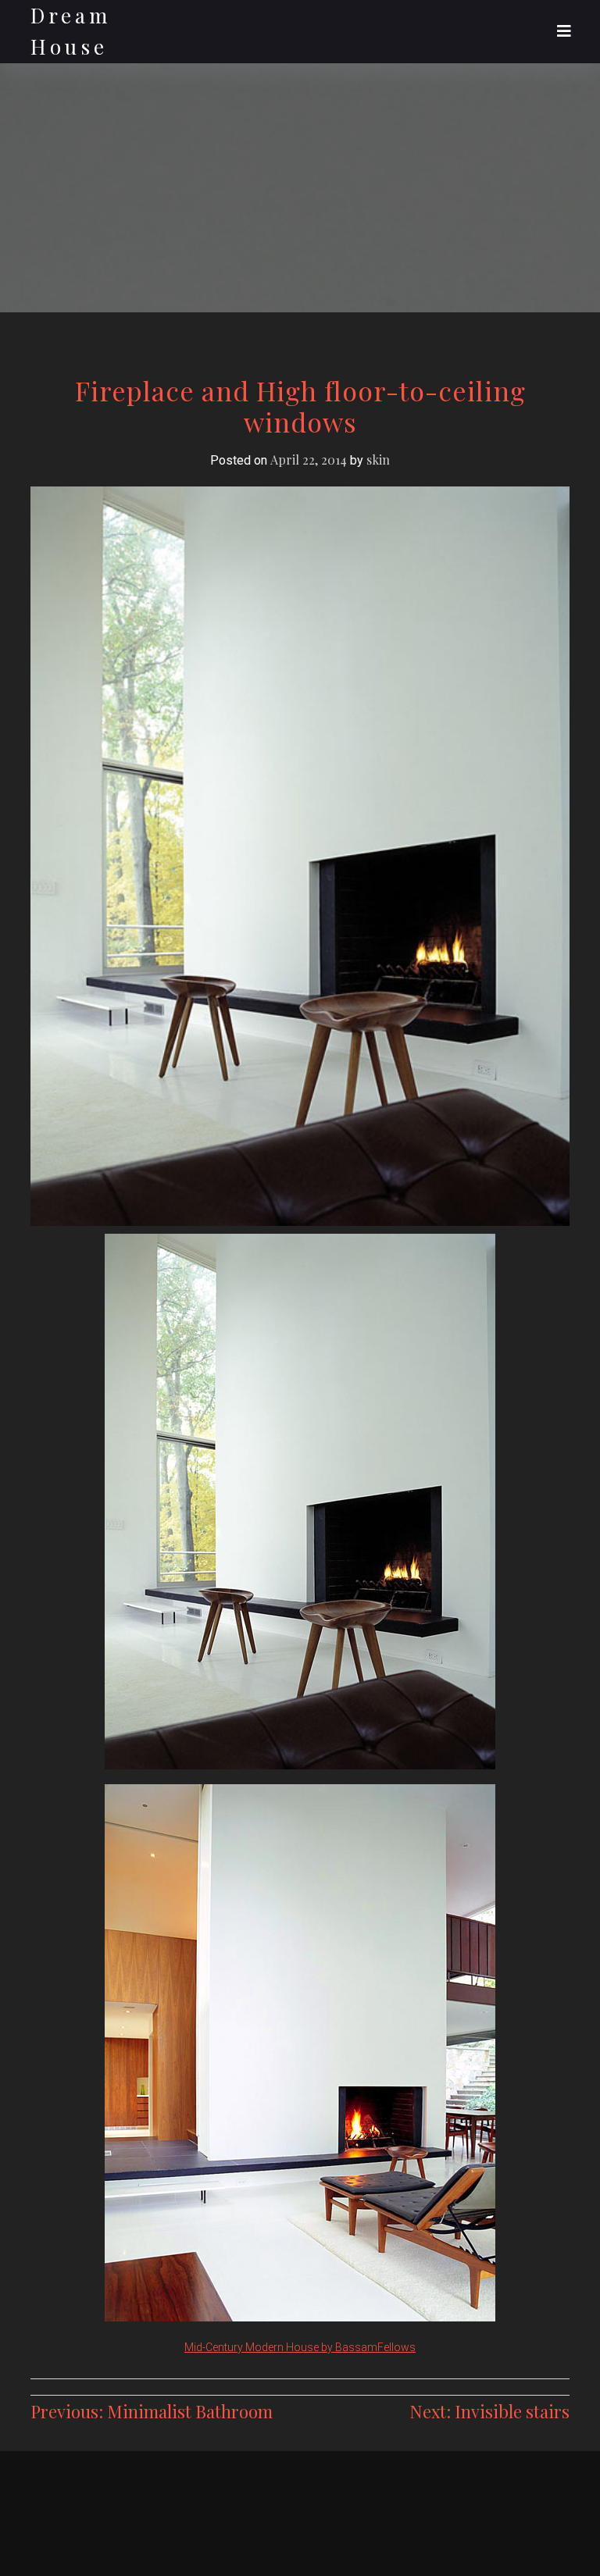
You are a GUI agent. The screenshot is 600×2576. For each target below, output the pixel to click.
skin (378, 460)
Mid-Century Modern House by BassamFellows (300, 2347)
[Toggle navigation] (564, 31)
